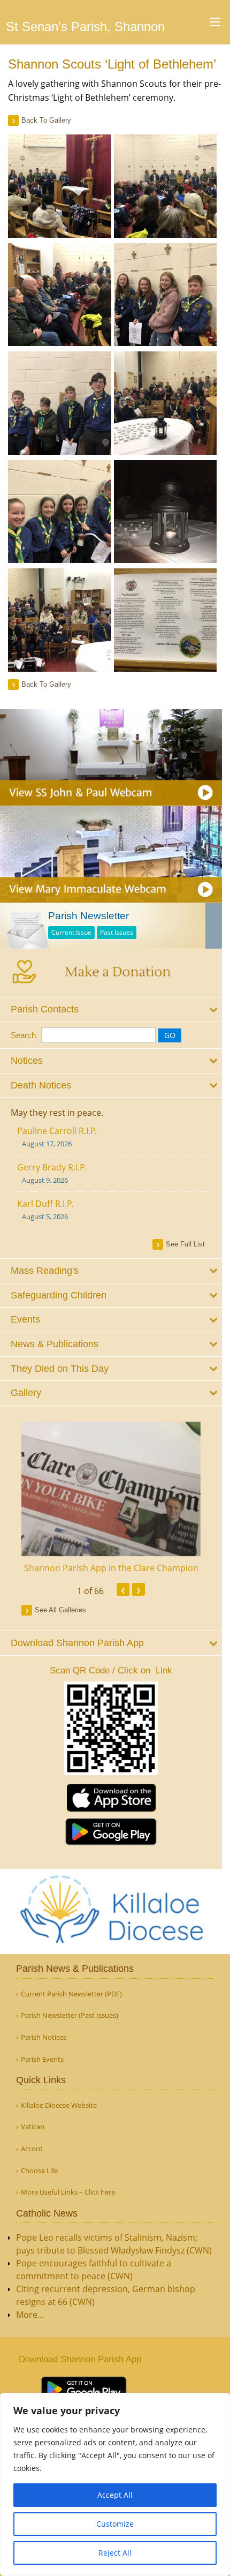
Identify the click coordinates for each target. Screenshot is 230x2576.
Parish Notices (44, 2037)
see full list (185, 1244)
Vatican (33, 2127)
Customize (115, 2524)
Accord (32, 2149)
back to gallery (46, 120)
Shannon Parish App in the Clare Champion (111, 1568)
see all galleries (60, 1610)
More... (30, 2315)
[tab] (111, 1009)
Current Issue (71, 932)
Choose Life (39, 2171)
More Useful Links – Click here (68, 2192)
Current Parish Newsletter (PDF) (71, 1994)
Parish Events (42, 2059)
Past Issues (117, 932)
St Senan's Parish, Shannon (85, 27)
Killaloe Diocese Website (59, 2105)
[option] (111, 1498)
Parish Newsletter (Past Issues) (70, 2015)
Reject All (115, 2553)
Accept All (115, 2495)
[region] (115, 2484)
